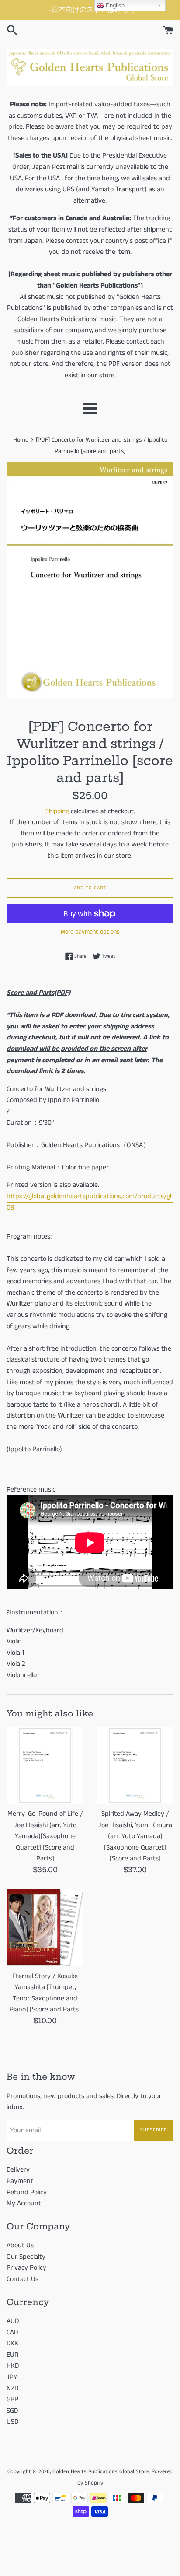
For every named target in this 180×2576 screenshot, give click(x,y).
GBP (12, 2399)
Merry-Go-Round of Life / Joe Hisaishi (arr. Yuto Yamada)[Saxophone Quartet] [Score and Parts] (45, 1836)
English (114, 5)
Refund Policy (27, 2192)
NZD (12, 2388)
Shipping (57, 811)
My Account (24, 2203)
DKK (12, 2343)
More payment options (90, 932)
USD (12, 2422)
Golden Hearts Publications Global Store (101, 2471)
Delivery (18, 2170)
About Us (20, 2245)
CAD (12, 2332)
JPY (12, 2377)
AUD (13, 2321)
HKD (13, 2366)
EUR (12, 2355)
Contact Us (22, 2279)
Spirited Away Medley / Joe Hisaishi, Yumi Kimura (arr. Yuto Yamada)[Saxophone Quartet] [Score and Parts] (135, 1836)
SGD (12, 2411)
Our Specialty (26, 2257)
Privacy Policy (26, 2268)
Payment (20, 2181)
